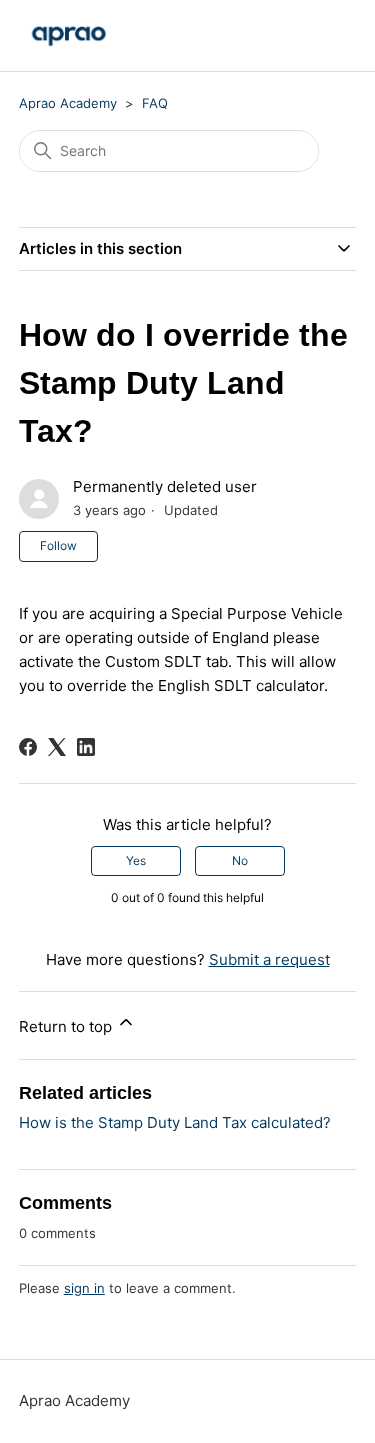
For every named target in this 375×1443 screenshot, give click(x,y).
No (240, 860)
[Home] (69, 35)
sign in (84, 1288)
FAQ (155, 103)
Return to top (67, 1026)
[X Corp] (57, 747)
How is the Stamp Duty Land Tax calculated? (175, 1122)
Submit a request (269, 959)
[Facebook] (28, 747)
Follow (58, 545)
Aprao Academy (68, 103)
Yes (136, 860)
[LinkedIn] (86, 747)
